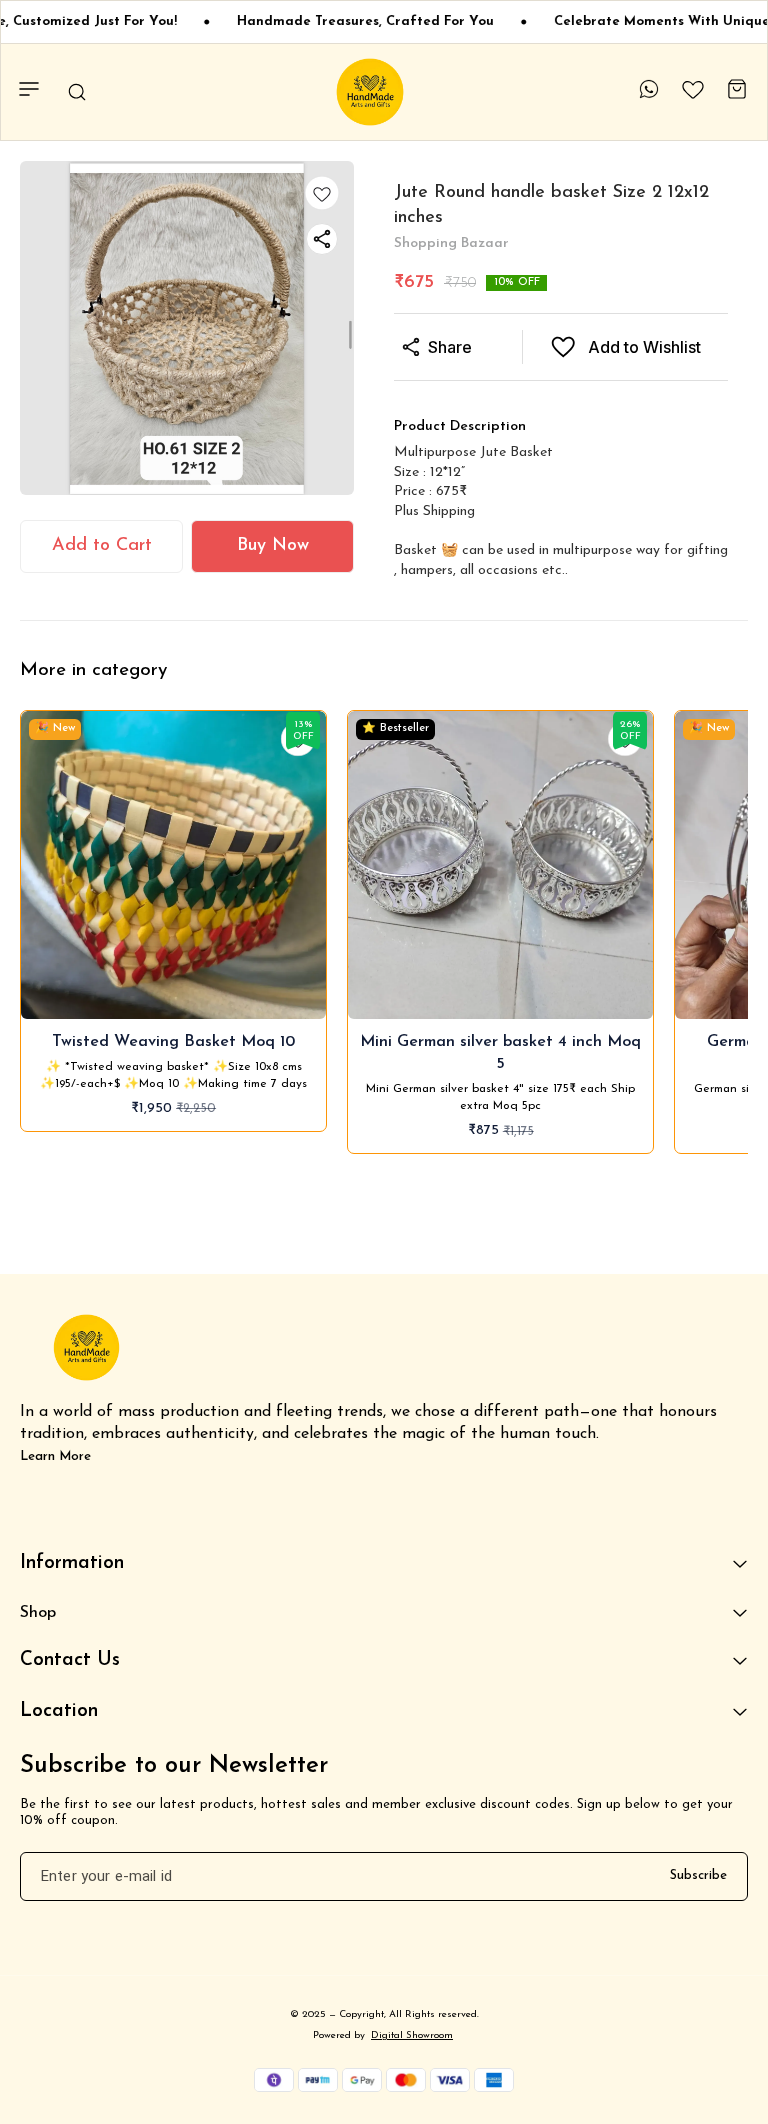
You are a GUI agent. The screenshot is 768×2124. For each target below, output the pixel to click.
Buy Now (273, 546)
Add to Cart (102, 546)
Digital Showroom (412, 2035)
